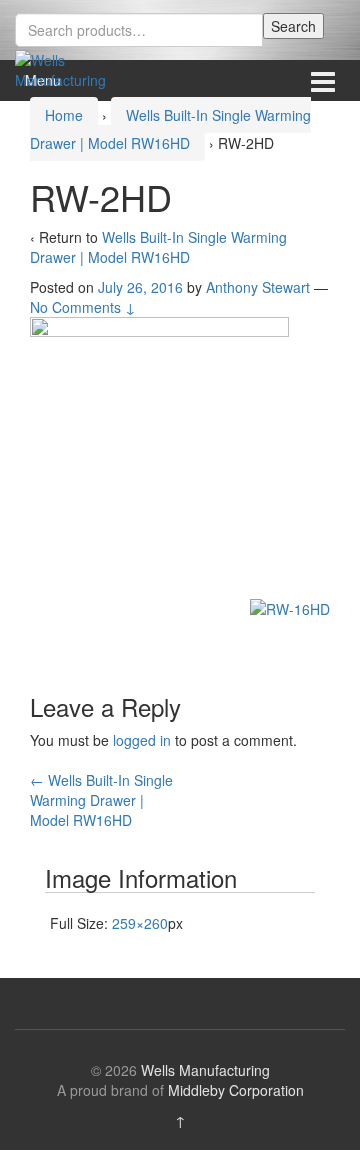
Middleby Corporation (236, 1090)
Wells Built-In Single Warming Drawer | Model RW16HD (158, 247)
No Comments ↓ (83, 307)
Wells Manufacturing (205, 1070)
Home (64, 115)
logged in (142, 740)
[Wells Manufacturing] (65, 68)
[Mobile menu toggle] (323, 80)
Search (293, 26)
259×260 (140, 923)
